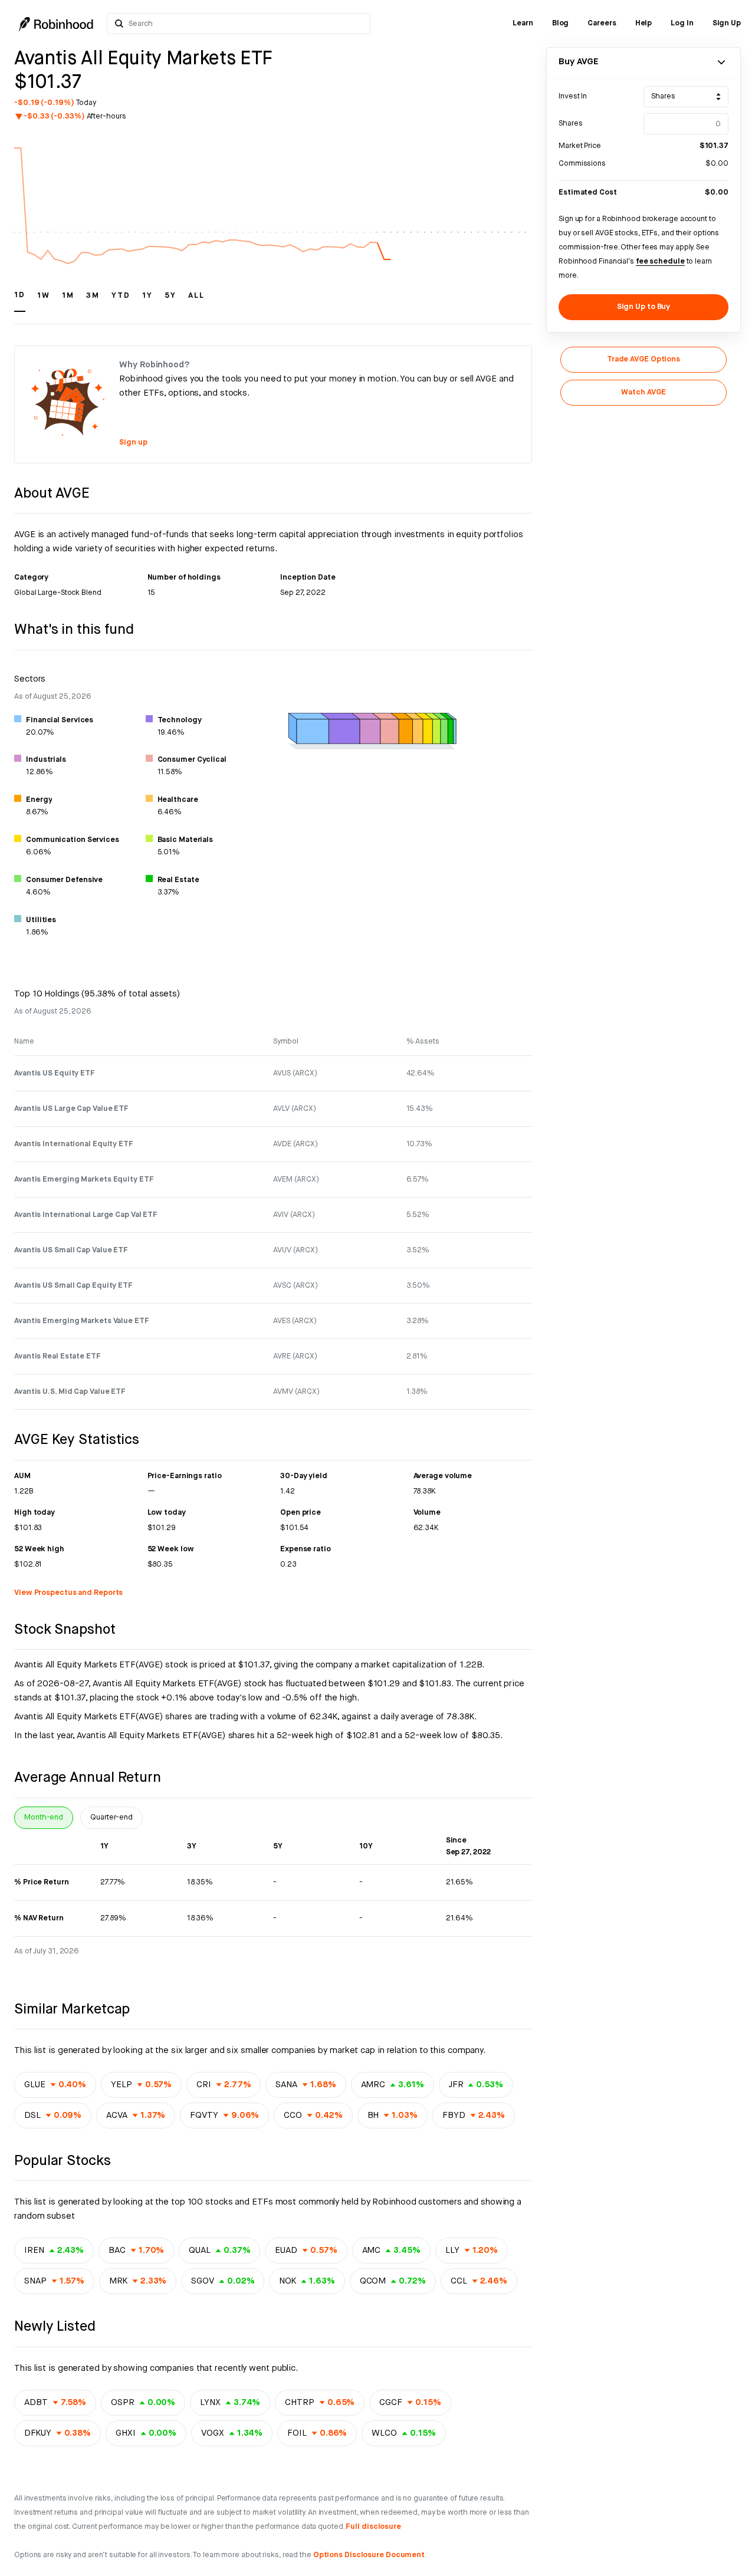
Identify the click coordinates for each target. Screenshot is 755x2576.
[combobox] (247, 24)
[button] (20, 301)
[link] (523, 24)
